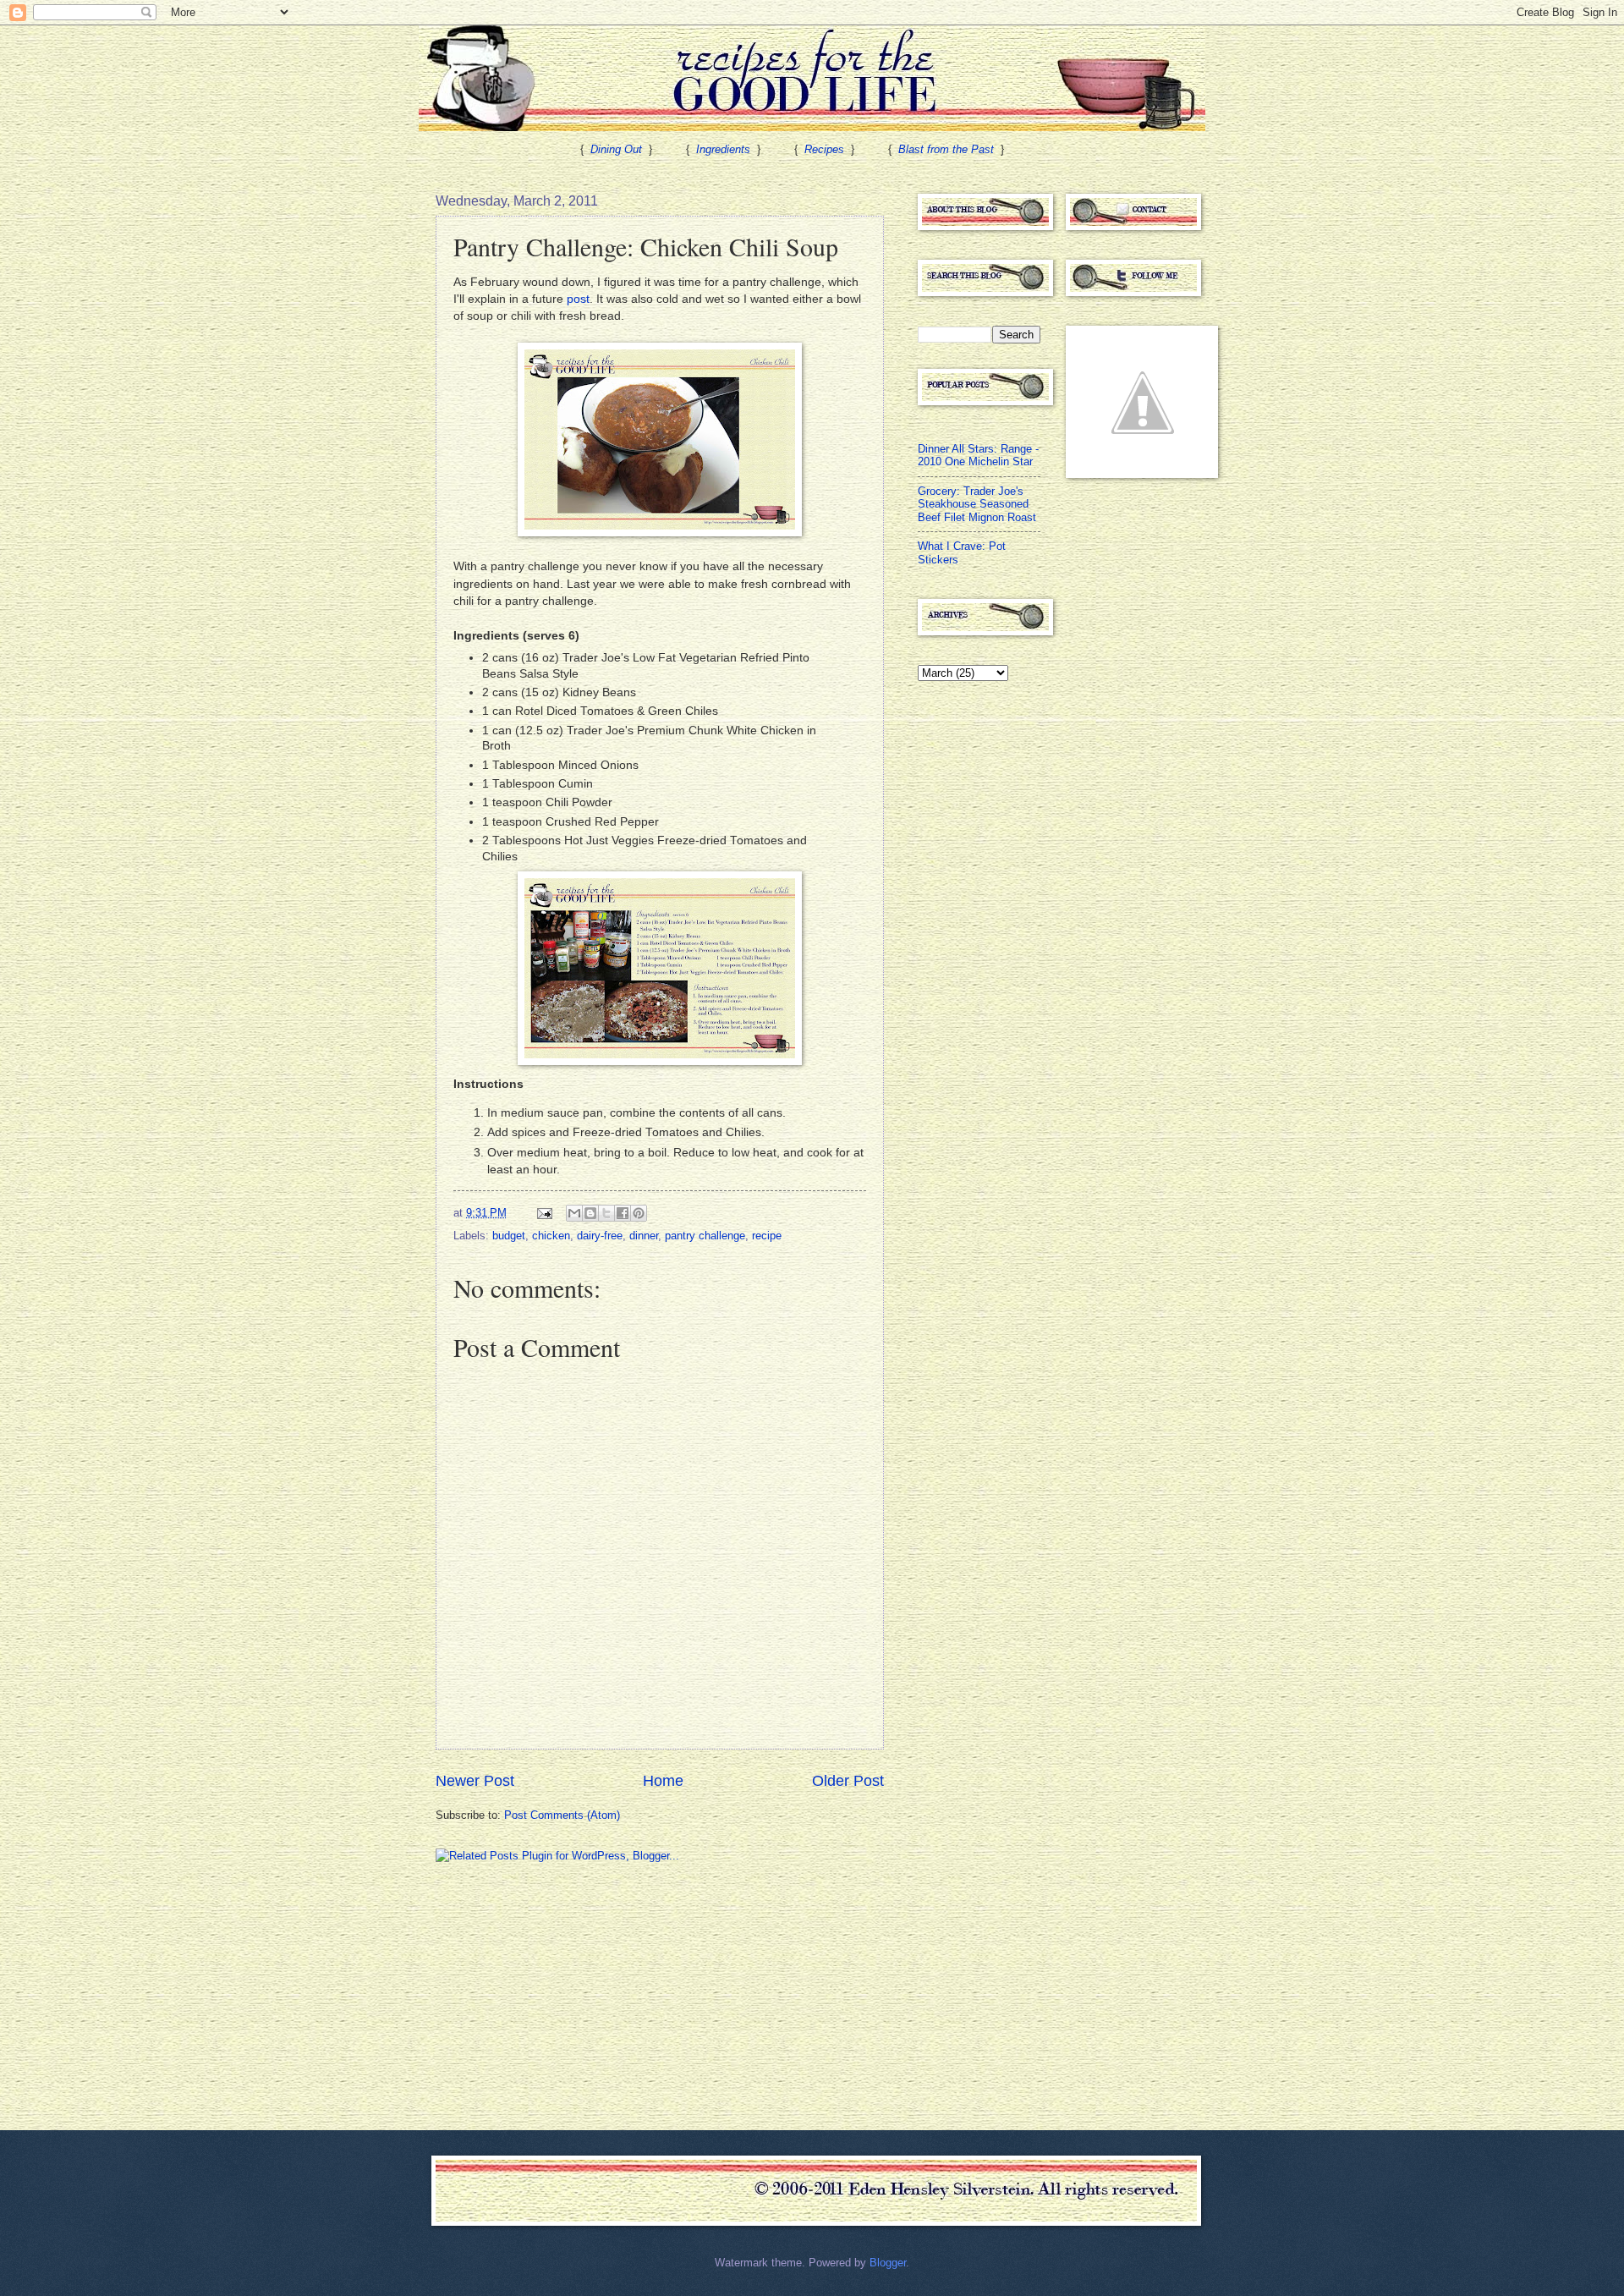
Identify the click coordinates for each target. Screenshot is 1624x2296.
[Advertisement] (562, 1995)
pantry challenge (705, 1236)
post (578, 299)
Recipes (824, 149)
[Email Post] (544, 1213)
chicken (551, 1236)
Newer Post (475, 1781)
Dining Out (616, 149)
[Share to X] (606, 1213)
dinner (644, 1236)
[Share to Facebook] (623, 1213)
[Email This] (574, 1213)
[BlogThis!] (590, 1213)
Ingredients (723, 149)
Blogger (888, 2263)
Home (663, 1781)
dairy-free (600, 1236)
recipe (767, 1236)
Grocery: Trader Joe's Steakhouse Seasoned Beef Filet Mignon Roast (977, 504)
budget (509, 1236)
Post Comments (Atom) (562, 1815)
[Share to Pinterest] (639, 1213)
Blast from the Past (946, 149)
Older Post (848, 1781)
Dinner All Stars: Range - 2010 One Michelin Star (978, 455)
